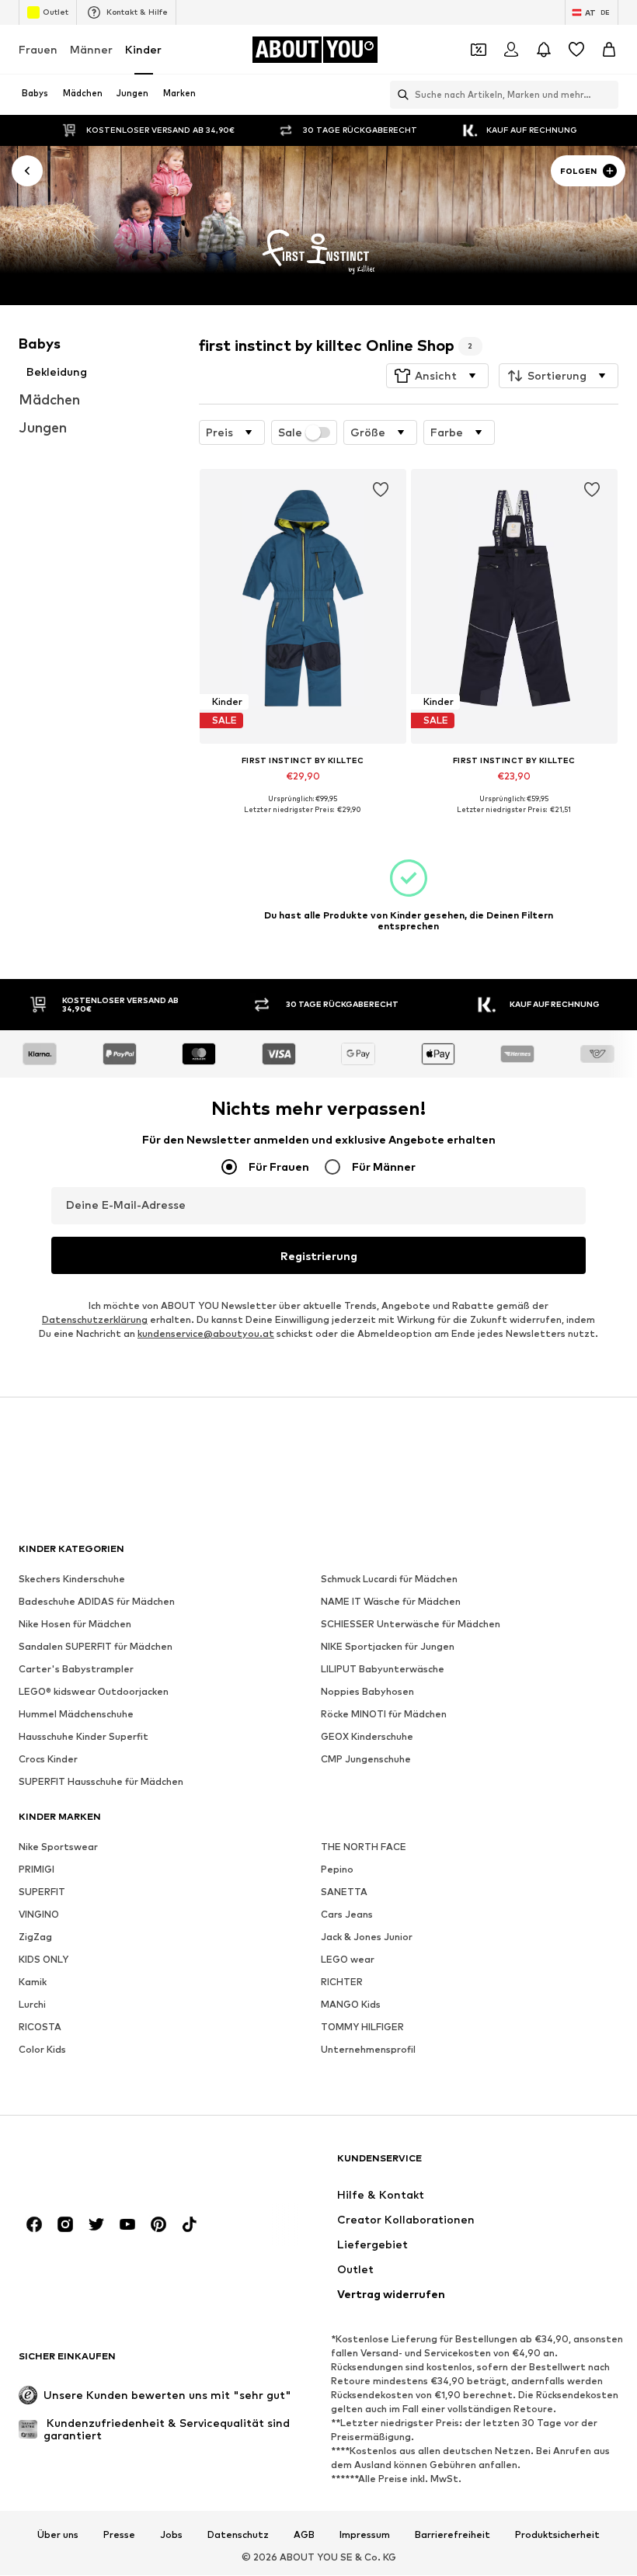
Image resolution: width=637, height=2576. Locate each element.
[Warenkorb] (609, 50)
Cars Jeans (347, 1915)
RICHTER (342, 1982)
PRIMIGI (37, 1870)
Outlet (56, 12)
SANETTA (344, 1892)
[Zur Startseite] (103, 2166)
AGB (304, 2535)
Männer (91, 49)
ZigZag (35, 1937)
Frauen (38, 49)
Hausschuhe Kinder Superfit (84, 1737)
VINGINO (39, 1915)
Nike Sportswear (58, 1847)
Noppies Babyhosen (367, 1692)
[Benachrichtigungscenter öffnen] (544, 50)
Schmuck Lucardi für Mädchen (389, 1580)
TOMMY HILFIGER (362, 2027)
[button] (437, 376)
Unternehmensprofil (368, 2050)
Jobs (171, 2535)
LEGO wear (348, 1960)
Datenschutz (238, 2535)
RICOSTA (40, 2027)
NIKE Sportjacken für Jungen (388, 1647)
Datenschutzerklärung (95, 1320)
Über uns (58, 2535)
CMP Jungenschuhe (366, 1760)
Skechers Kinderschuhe (72, 1580)
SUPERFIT (42, 1892)
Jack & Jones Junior (367, 1937)
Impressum (365, 2535)
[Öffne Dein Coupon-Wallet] (479, 50)
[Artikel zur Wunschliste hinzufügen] (380, 490)
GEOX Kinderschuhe (367, 1737)
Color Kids (42, 2050)
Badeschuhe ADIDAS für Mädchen (97, 1602)
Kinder (143, 49)
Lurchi (32, 2005)
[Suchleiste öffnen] (399, 95)
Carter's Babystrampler (76, 1670)
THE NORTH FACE (364, 1847)
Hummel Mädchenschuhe (76, 1715)
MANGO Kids (351, 2005)
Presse (119, 2535)
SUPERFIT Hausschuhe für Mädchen (101, 1782)
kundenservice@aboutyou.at (206, 1334)
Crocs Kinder (48, 1760)
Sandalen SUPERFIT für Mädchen (96, 1647)
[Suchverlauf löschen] (607, 95)
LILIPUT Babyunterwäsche (383, 1670)
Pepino (337, 1870)
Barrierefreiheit (453, 2535)
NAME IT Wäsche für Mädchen (391, 1602)
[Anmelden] (511, 50)
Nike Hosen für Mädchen (75, 1625)
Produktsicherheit (557, 2535)
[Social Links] (34, 2225)
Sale (290, 432)
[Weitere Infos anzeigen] (303, 821)
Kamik (33, 1982)
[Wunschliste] (576, 50)
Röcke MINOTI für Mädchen (384, 1715)
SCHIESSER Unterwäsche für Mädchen (411, 1625)
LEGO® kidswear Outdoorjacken (94, 1692)
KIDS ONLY (44, 1960)
